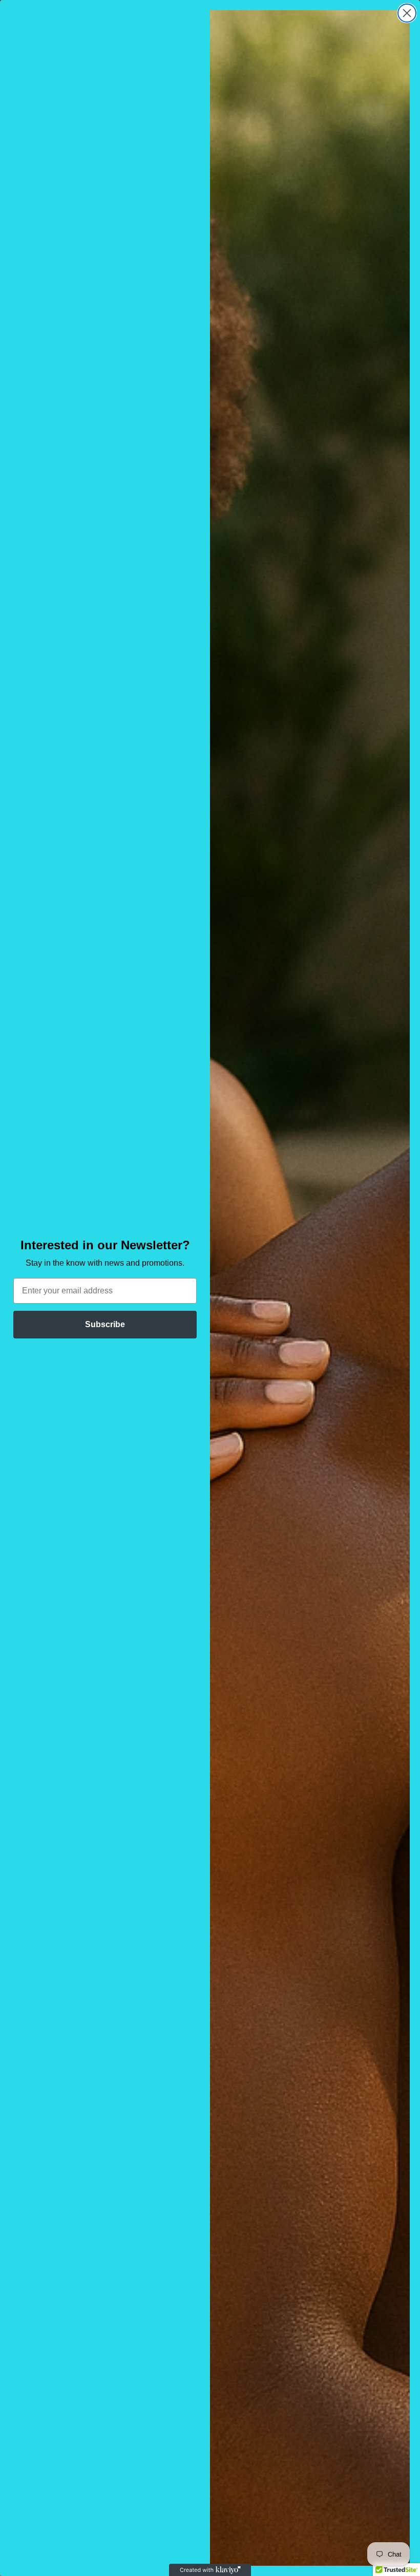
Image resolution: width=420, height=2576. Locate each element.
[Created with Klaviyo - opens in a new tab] (210, 2570)
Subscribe (105, 1324)
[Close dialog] (407, 13)
